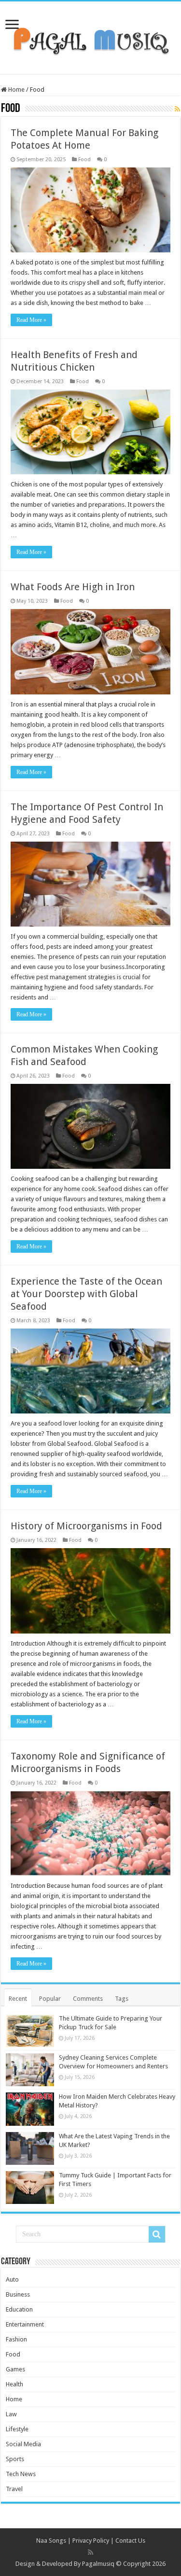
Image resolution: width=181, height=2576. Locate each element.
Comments (88, 1999)
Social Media (23, 2444)
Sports (15, 2459)
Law (11, 2414)
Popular (50, 1999)
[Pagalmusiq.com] (90, 36)
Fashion (16, 2339)
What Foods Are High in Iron (73, 587)
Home (16, 90)
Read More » (31, 320)
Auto (12, 2279)
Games (15, 2369)
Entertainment (25, 2324)
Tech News (21, 2474)
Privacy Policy (91, 2541)
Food (84, 159)
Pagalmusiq (98, 2564)
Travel (14, 2489)
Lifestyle (17, 2429)
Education (19, 2309)
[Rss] (90, 2552)
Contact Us (130, 2541)
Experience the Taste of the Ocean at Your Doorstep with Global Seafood (86, 1294)
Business (18, 2294)
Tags (122, 1999)
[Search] (157, 2234)
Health (14, 2384)
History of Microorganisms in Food (86, 1526)
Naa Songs (51, 2541)
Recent (18, 1999)
